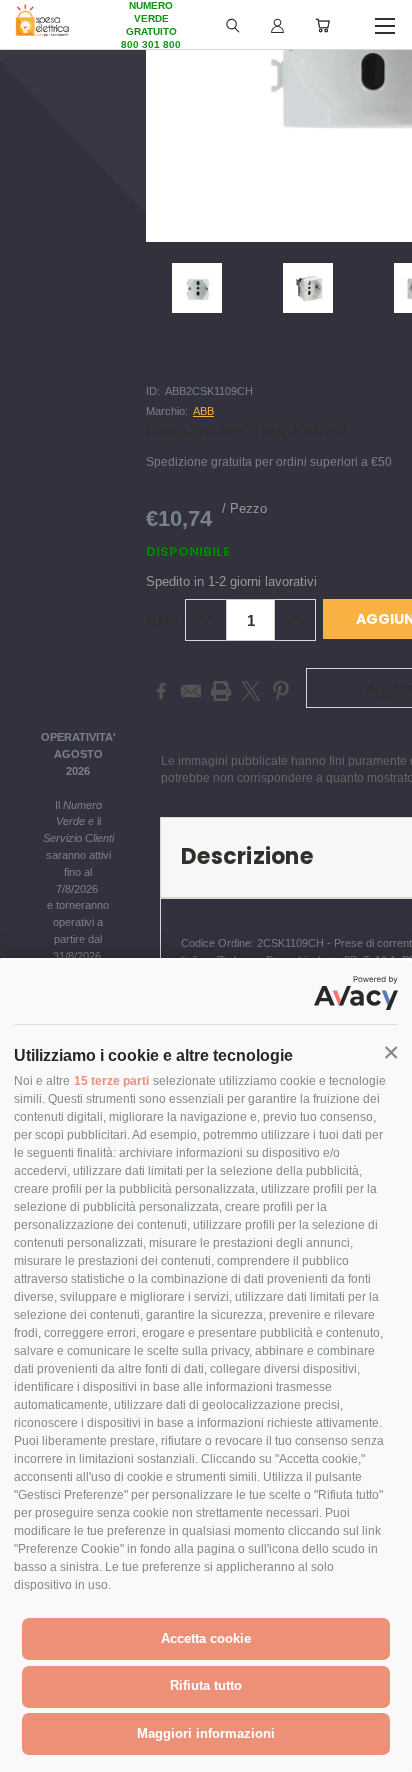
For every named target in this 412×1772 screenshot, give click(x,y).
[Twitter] (251, 691)
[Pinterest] (281, 691)
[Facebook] (161, 691)
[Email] (191, 691)
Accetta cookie (206, 1638)
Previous (31, 1752)
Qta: (162, 619)
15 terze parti (111, 1081)
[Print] (221, 691)
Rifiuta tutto (206, 1685)
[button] (391, 1053)
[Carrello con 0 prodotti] (322, 25)
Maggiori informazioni (206, 1733)
